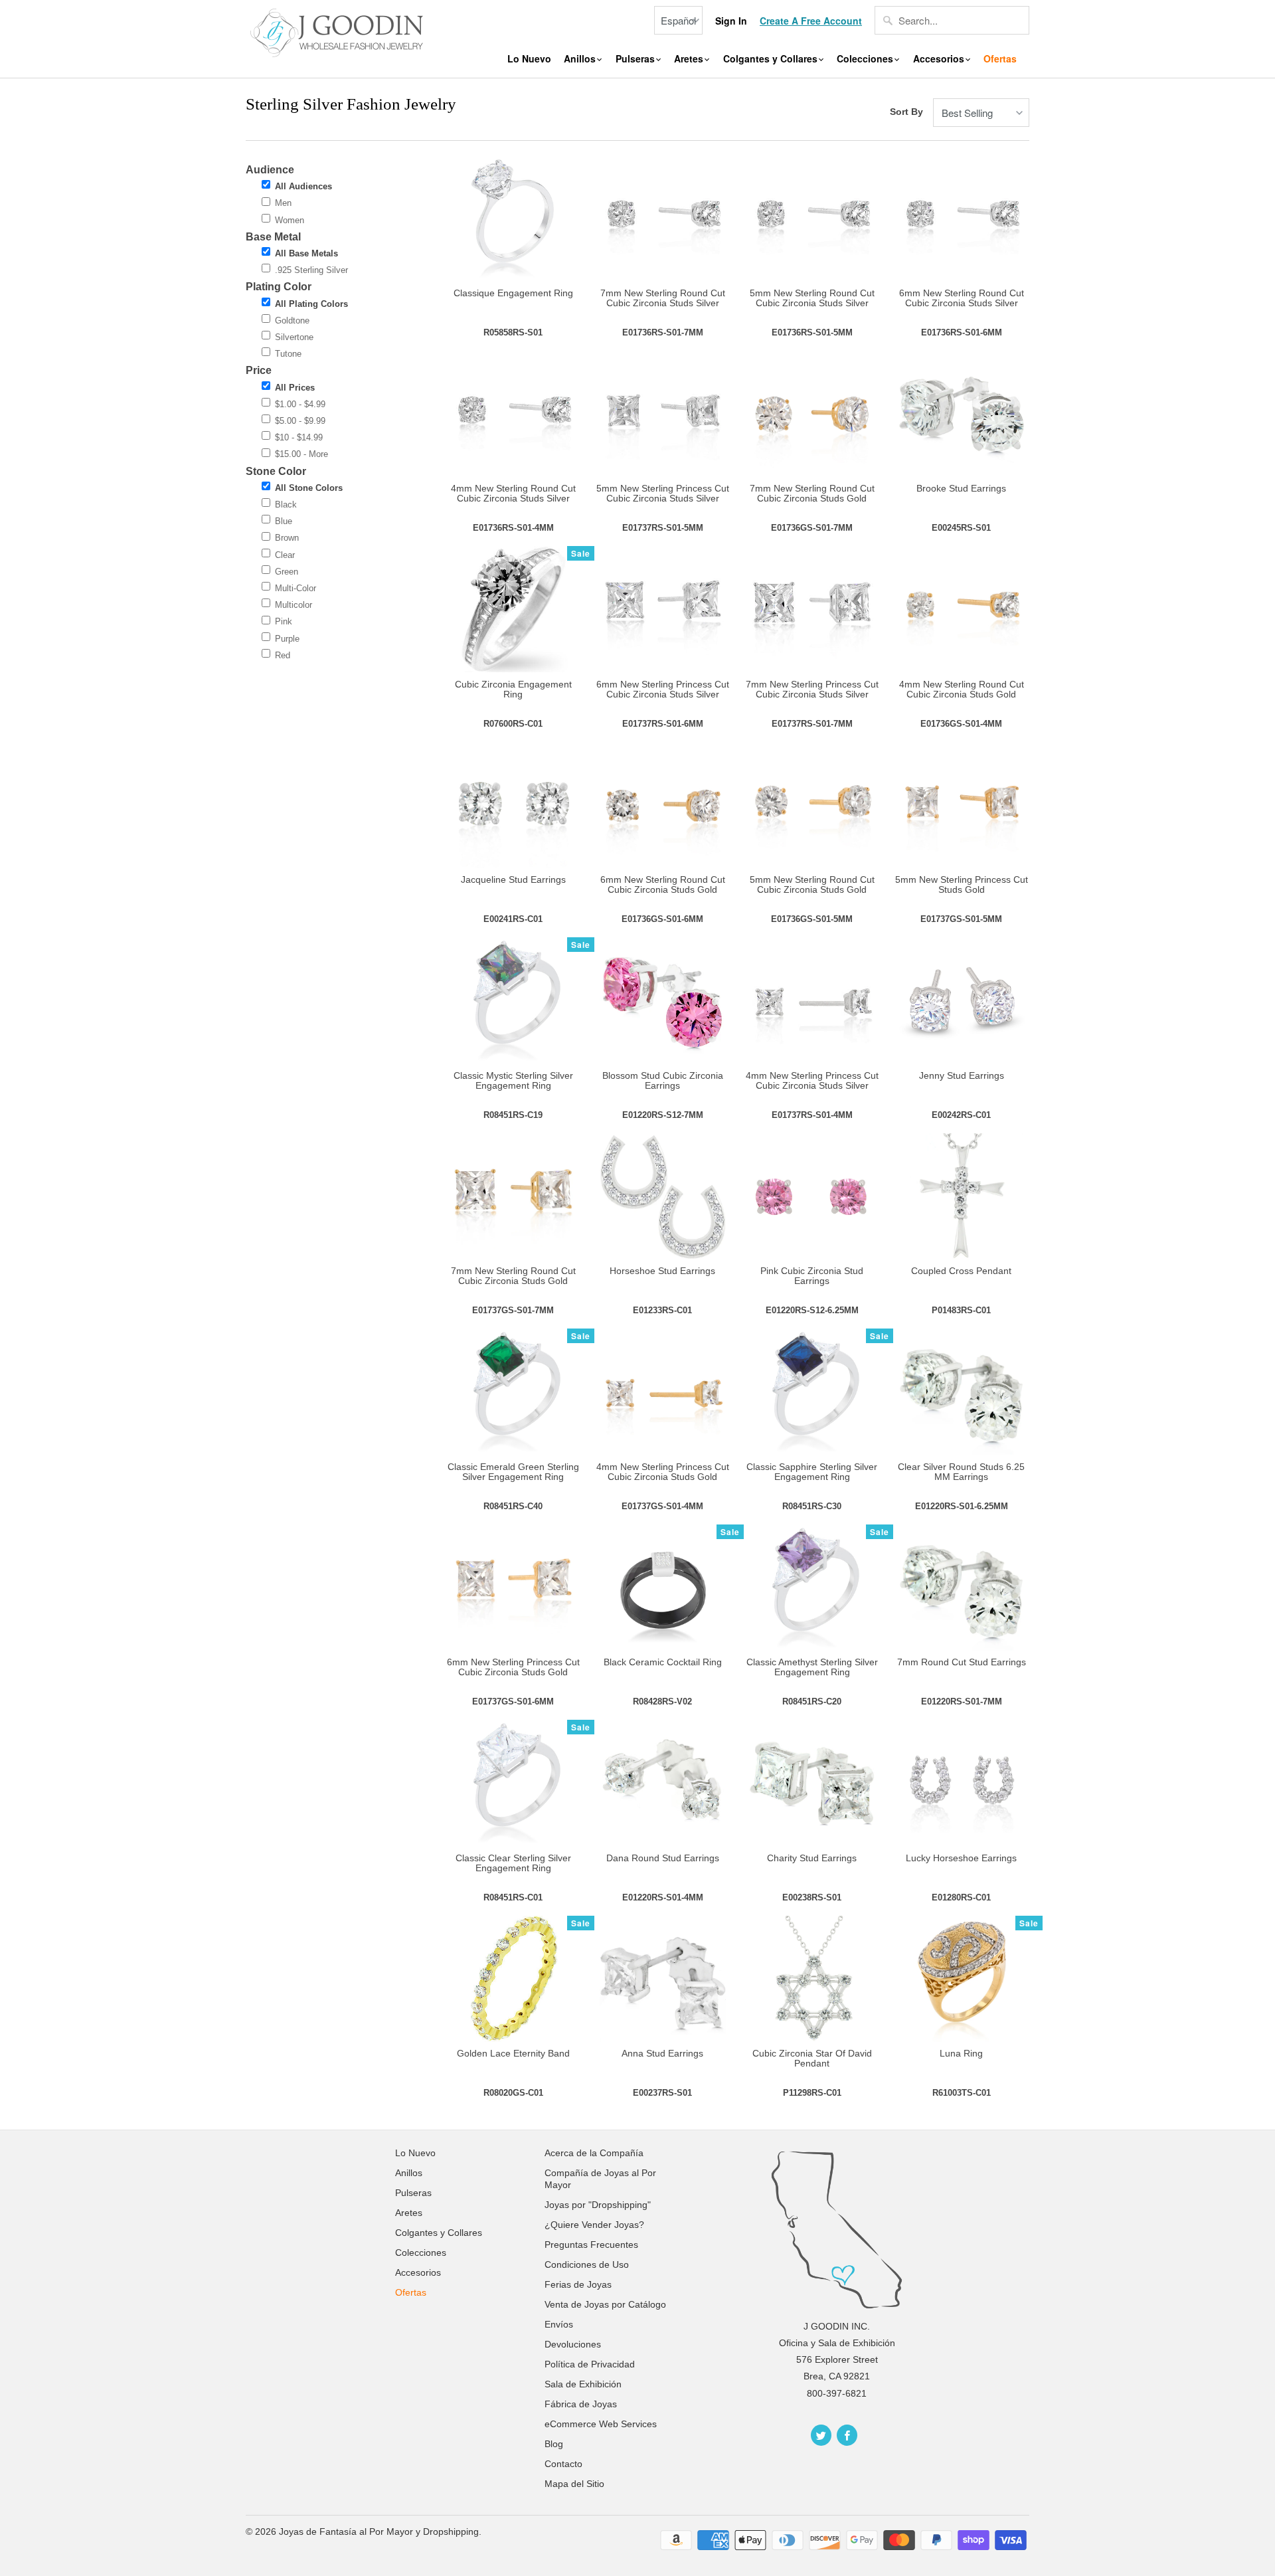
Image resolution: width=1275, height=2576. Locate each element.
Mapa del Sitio (574, 2484)
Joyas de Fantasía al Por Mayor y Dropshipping (379, 2531)
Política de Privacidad (590, 2364)
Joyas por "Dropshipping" (598, 2205)
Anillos (581, 59)
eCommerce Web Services (601, 2424)
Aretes (690, 59)
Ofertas (1000, 59)
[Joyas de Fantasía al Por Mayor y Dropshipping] (339, 31)
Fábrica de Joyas (581, 2404)
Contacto (563, 2464)
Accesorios (940, 59)
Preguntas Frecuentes (591, 2245)
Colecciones (866, 59)
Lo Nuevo (529, 59)
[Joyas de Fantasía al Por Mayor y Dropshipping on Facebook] (847, 2435)
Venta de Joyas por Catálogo (605, 2304)
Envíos (559, 2324)
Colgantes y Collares (772, 59)
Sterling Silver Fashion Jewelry (351, 104)
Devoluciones (573, 2344)
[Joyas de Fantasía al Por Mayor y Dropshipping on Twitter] (821, 2435)
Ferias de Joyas (578, 2284)
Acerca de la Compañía (594, 2153)
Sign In (731, 21)
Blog (554, 2444)
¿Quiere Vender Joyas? (594, 2225)
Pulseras (637, 59)
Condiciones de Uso (587, 2264)
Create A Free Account (811, 21)
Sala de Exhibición (583, 2384)
